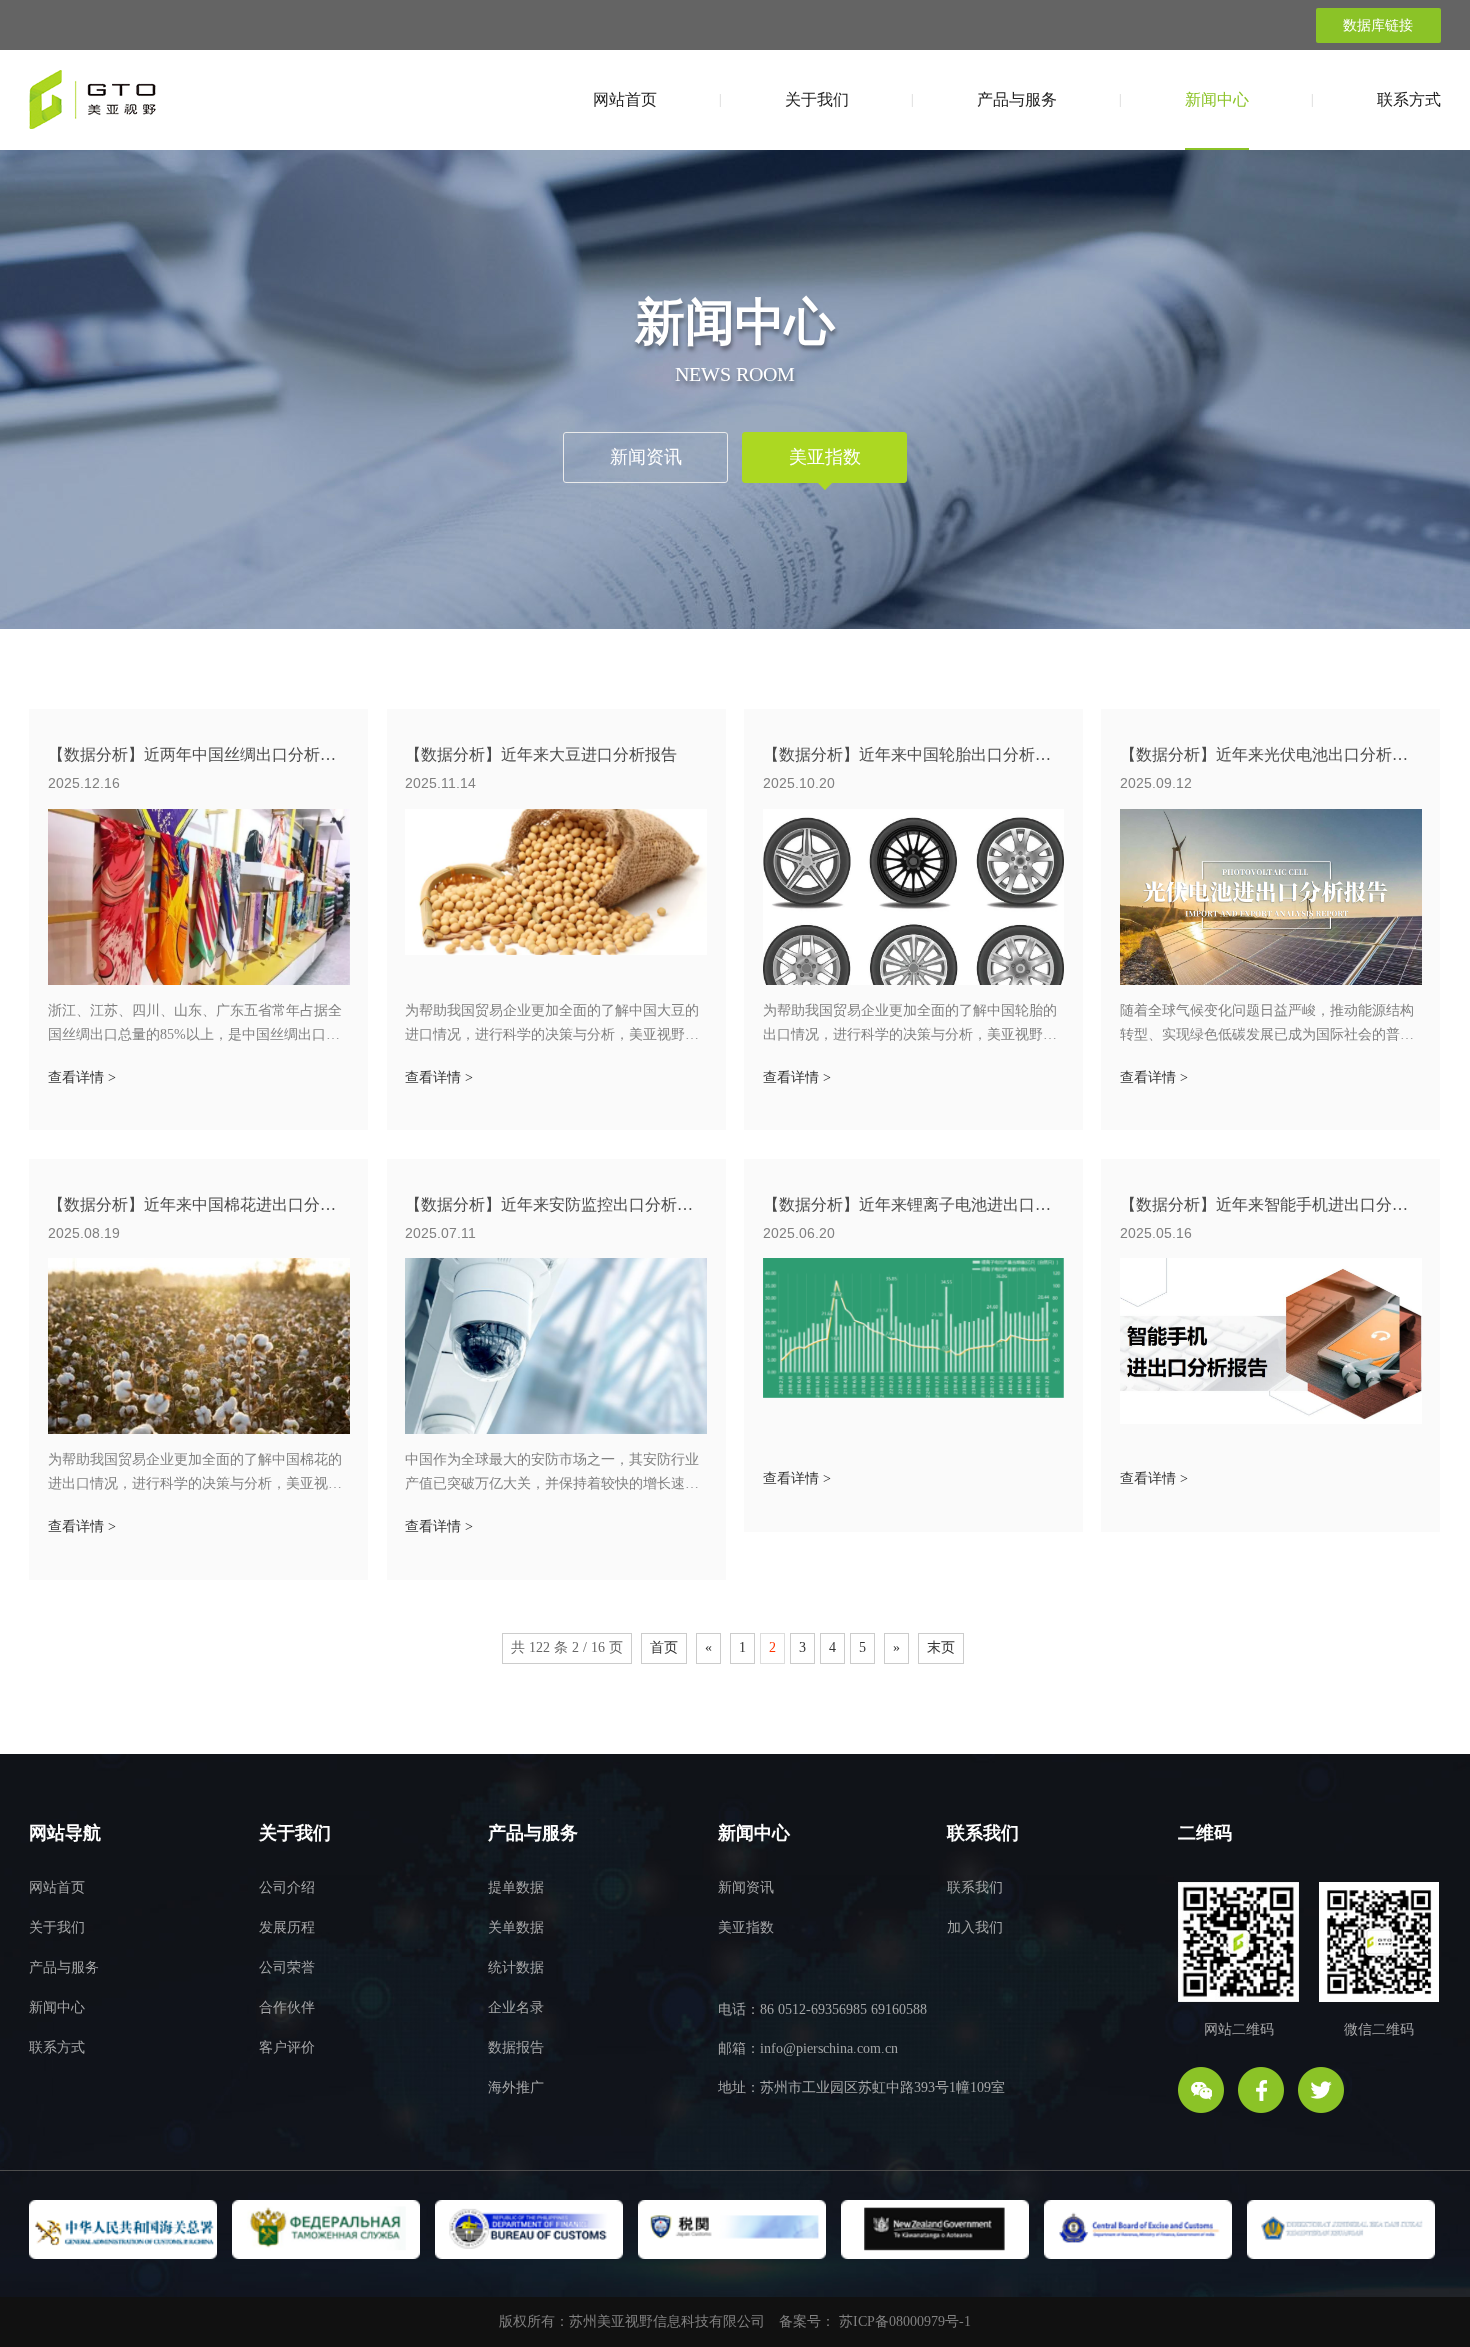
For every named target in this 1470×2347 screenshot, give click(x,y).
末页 (941, 1647)
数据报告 (516, 2047)
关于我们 (817, 99)
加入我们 (975, 1927)
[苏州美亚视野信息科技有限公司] (92, 107)
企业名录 (516, 2007)
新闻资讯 (646, 457)
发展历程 (287, 1927)
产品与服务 (1017, 99)
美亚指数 (825, 457)
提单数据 (516, 1887)
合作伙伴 (287, 2007)
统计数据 (516, 1967)
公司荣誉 (287, 1967)
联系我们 (975, 1887)
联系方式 (1409, 99)
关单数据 (516, 1927)
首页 (664, 1647)
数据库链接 (1378, 25)
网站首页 (625, 99)
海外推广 (516, 2087)
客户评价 (287, 2047)
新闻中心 (1217, 99)
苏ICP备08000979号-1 (905, 2321)
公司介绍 (287, 1887)
